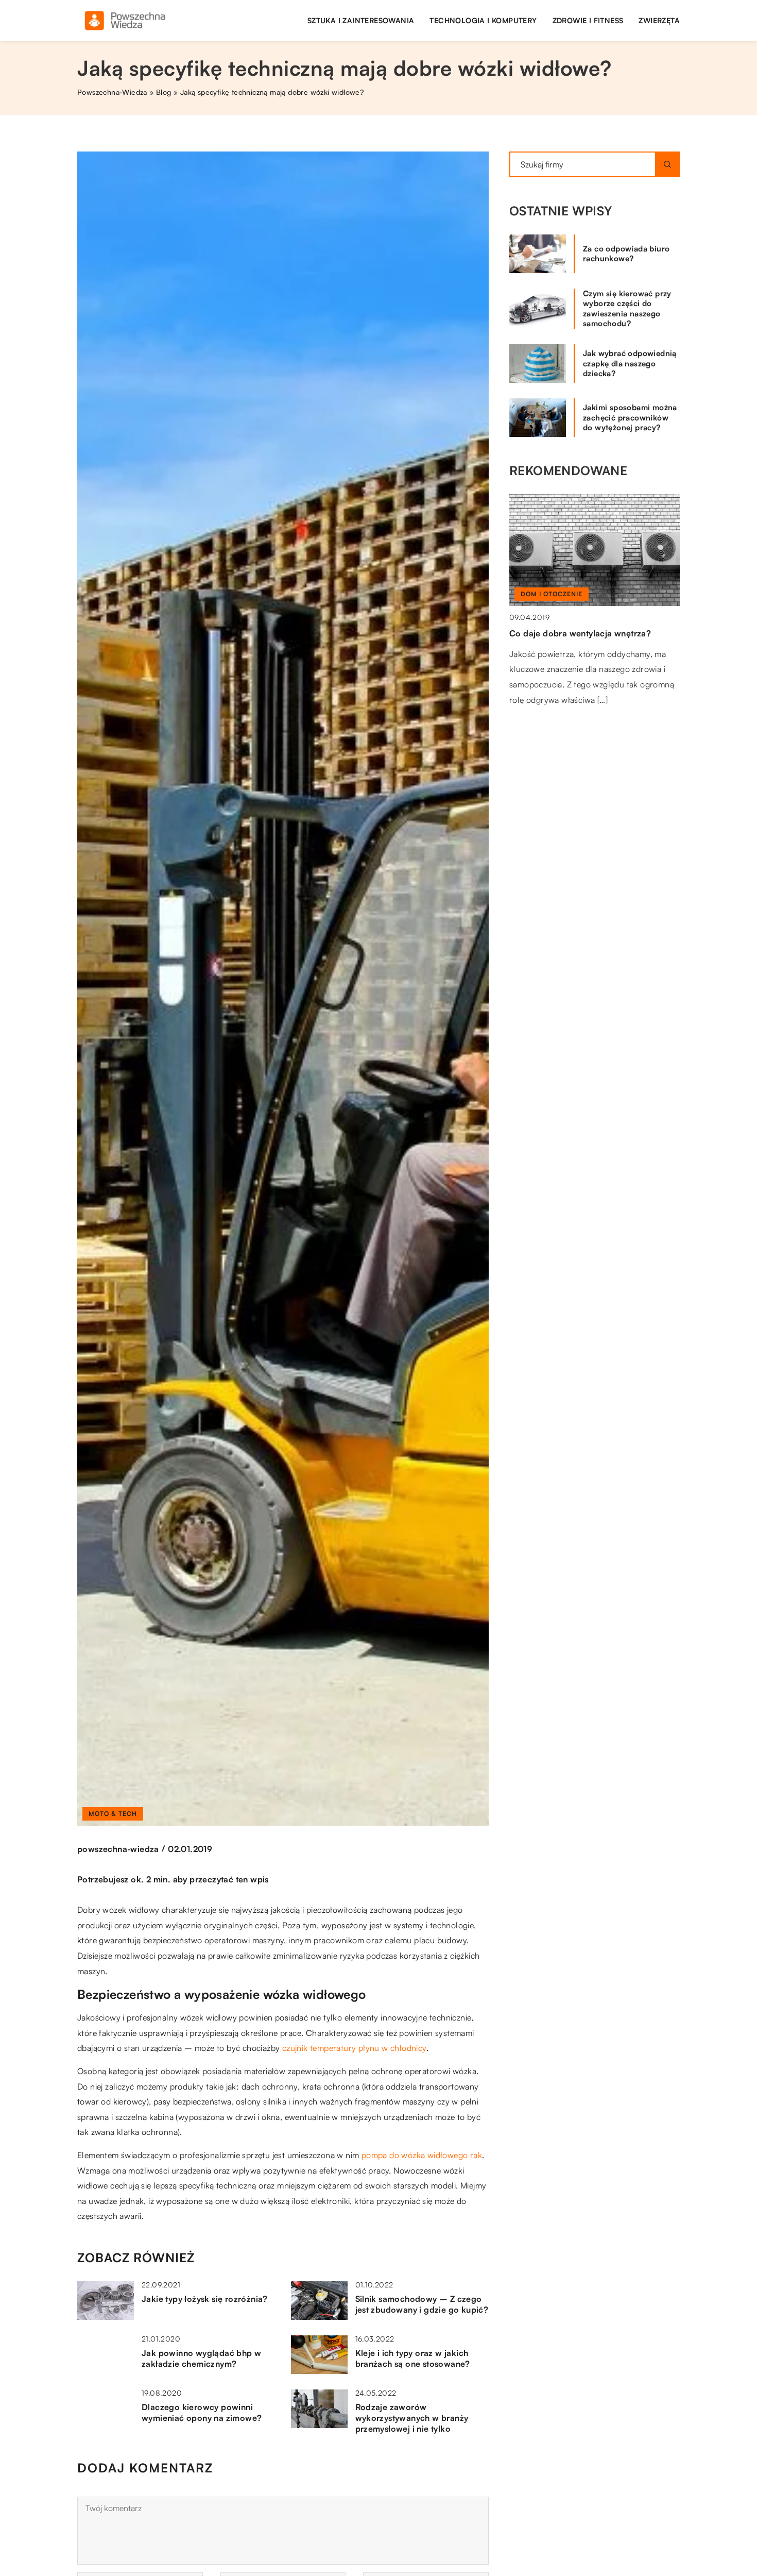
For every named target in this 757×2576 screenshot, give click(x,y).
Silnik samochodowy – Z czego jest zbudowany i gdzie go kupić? (422, 2304)
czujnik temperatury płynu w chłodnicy (354, 2048)
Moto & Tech (113, 1814)
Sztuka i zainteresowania (361, 20)
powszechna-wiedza (118, 1849)
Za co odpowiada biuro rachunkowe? (626, 254)
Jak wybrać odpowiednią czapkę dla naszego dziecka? (630, 363)
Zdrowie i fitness (588, 20)
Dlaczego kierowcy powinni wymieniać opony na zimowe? (202, 2412)
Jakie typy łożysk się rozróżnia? (205, 2299)
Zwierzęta (659, 20)
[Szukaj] (667, 164)
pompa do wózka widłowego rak (422, 2155)
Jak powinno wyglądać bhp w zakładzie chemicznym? (201, 2358)
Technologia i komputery (483, 20)
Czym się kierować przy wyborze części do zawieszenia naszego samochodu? (627, 309)
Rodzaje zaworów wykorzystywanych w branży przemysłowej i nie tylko (412, 2418)
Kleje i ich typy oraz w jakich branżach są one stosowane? (413, 2358)
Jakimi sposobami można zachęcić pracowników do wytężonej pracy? (630, 417)
